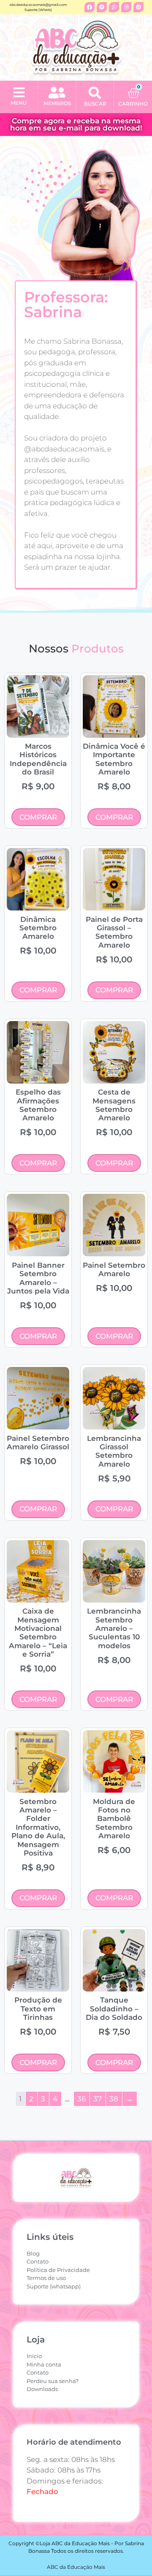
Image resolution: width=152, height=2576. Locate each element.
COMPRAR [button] (38, 817)
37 (98, 2099)
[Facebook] (90, 7)
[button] (19, 93)
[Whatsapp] (114, 7)
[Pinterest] (138, 7)
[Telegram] (102, 7)
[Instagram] (126, 7)
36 (81, 2099)
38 (114, 2099)
